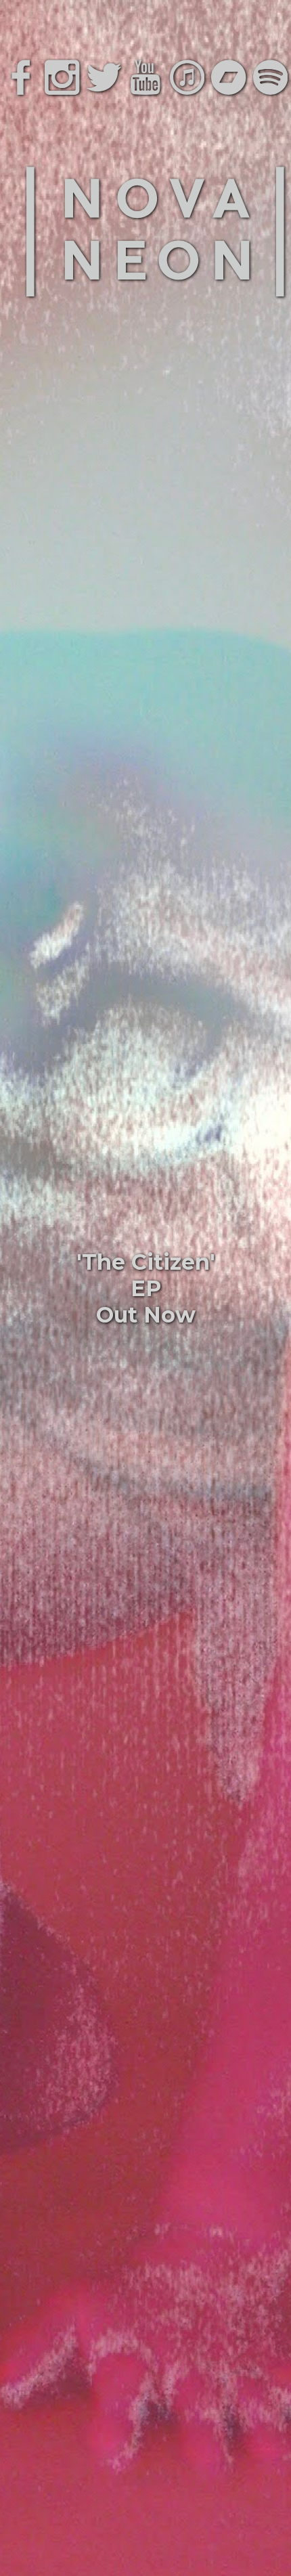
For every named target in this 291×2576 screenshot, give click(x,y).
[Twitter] (104, 77)
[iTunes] (187, 77)
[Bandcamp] (228, 77)
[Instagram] (62, 77)
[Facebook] (21, 77)
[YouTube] (145, 77)
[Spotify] (270, 77)
